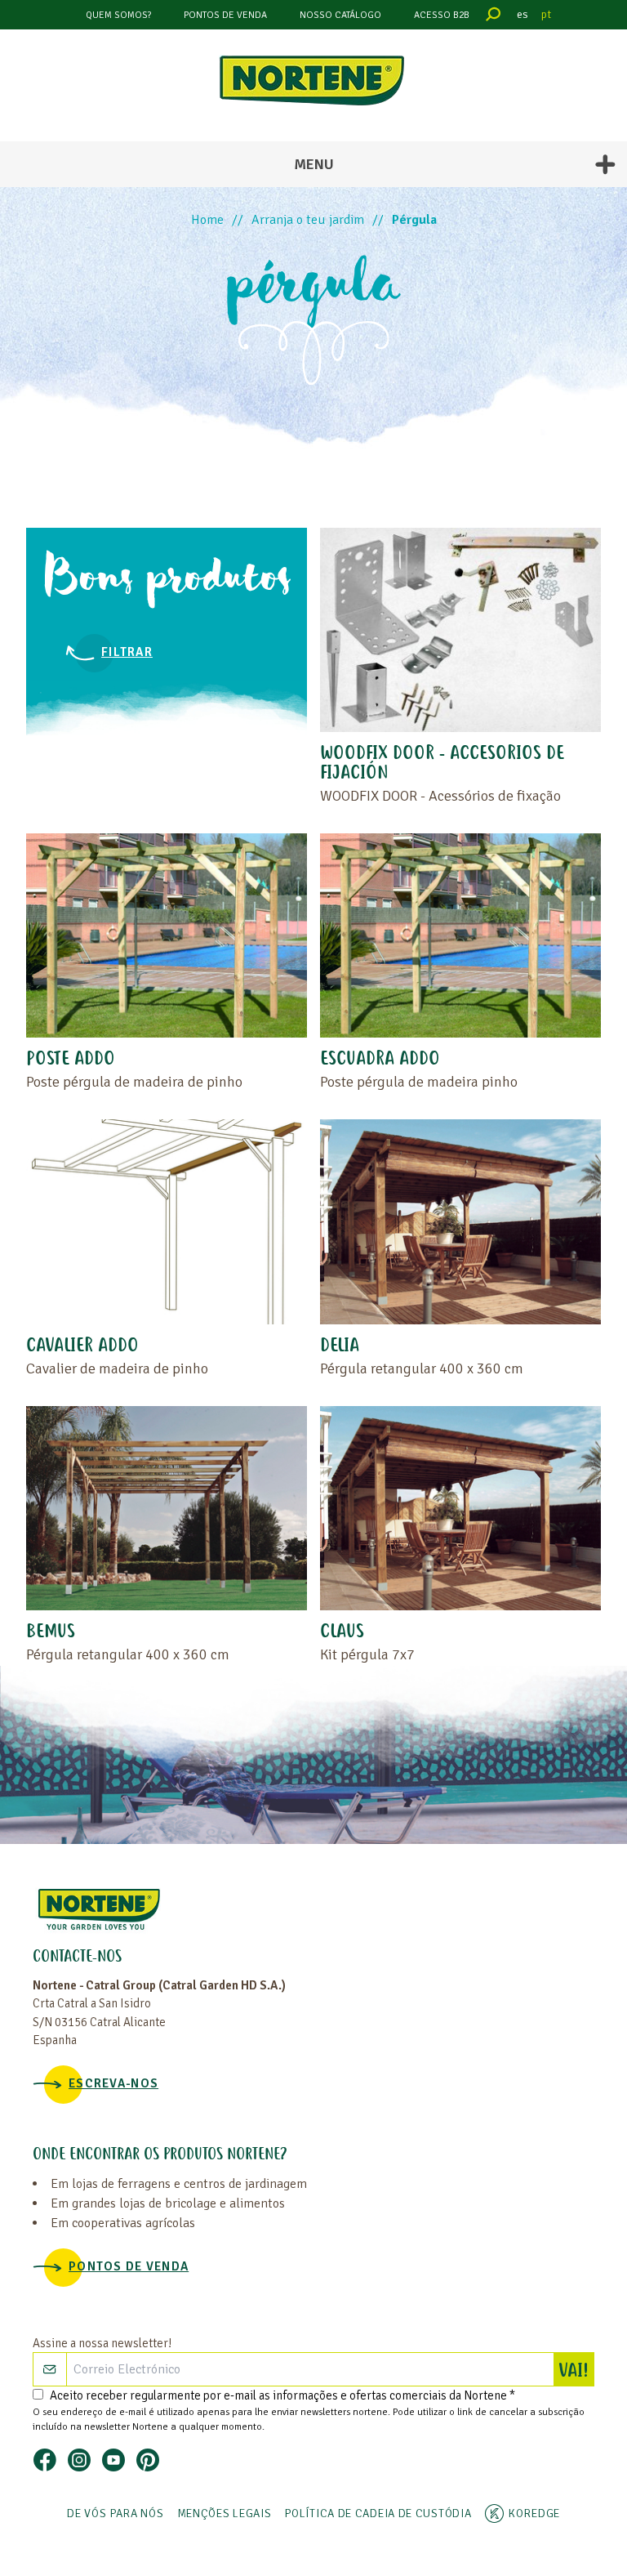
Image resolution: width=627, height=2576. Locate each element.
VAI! (576, 2372)
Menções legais (225, 2513)
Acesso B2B (442, 15)
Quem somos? (118, 15)
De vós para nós (116, 2513)
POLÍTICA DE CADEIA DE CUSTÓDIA (378, 2513)
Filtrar (127, 652)
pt (546, 14)
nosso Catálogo (340, 15)
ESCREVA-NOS (113, 2083)
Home (207, 220)
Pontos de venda (225, 15)
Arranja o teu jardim (308, 220)
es (522, 14)
